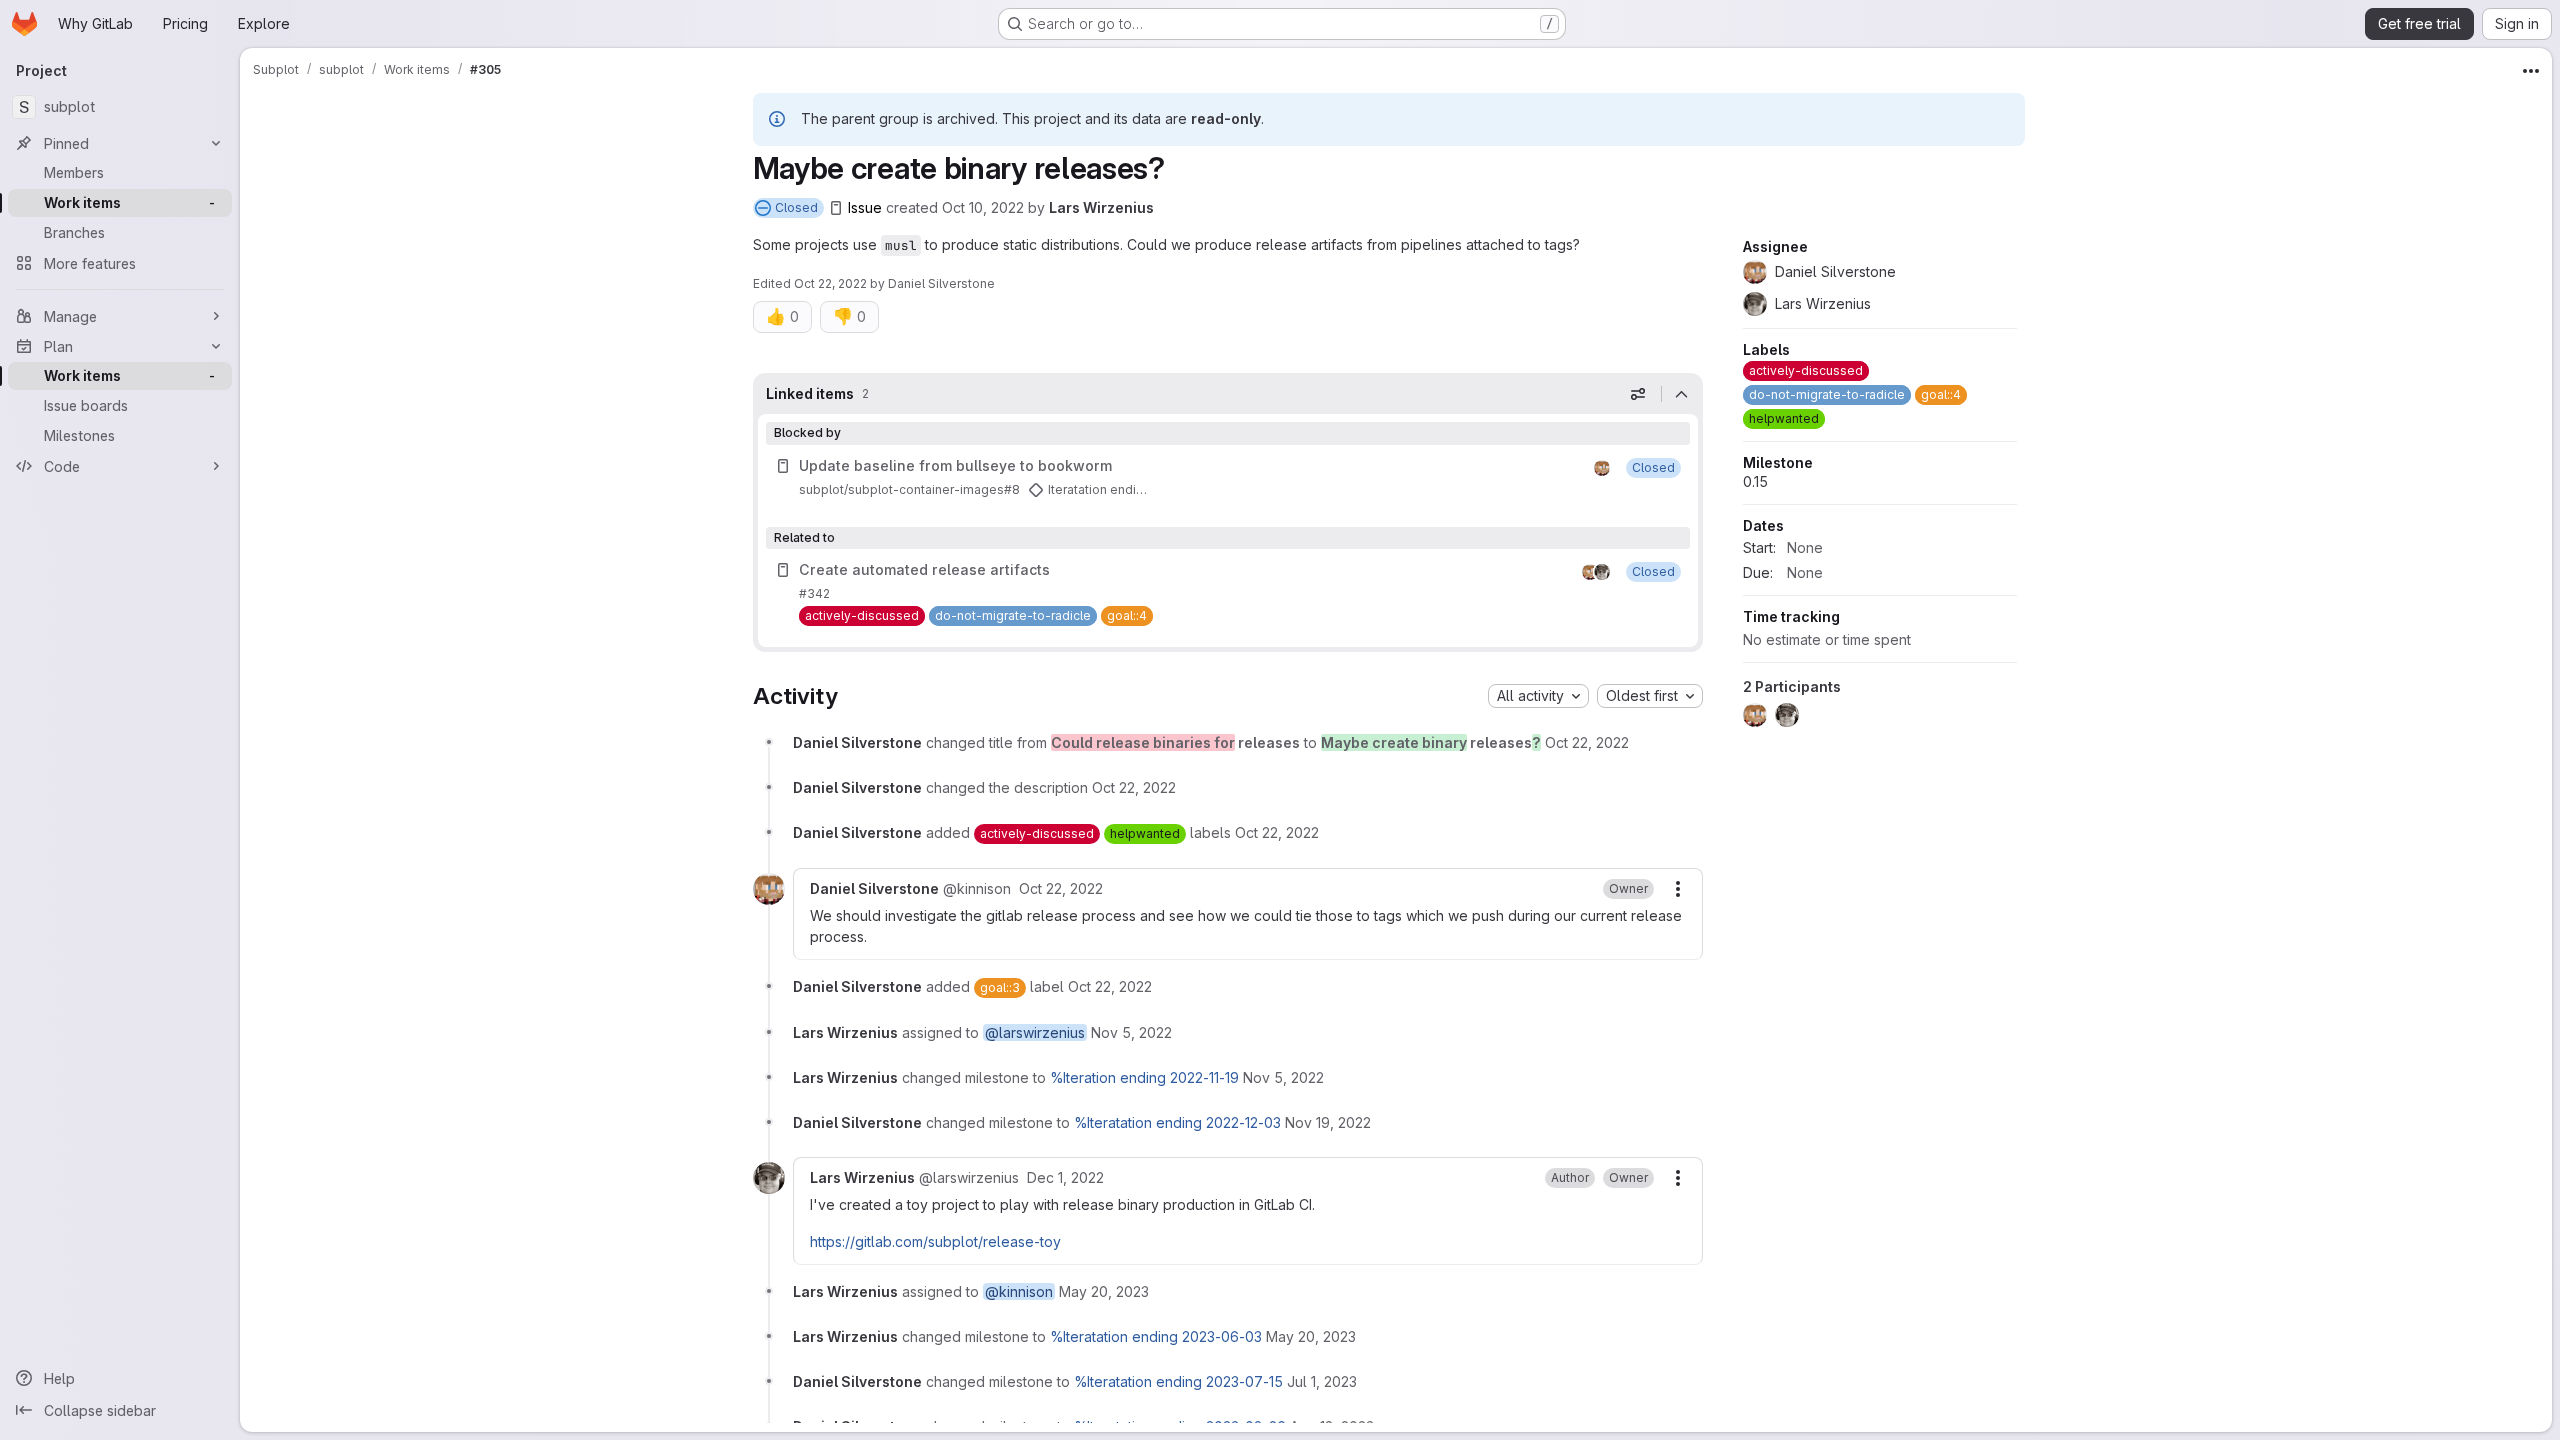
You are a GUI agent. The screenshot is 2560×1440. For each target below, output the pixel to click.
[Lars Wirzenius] (1602, 572)
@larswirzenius (1035, 1032)
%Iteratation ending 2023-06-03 (1156, 1336)
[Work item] (1228, 478)
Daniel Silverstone (941, 283)
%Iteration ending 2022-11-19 (1144, 1077)
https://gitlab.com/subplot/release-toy (935, 1241)
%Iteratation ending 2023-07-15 (1178, 1381)
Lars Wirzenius (1101, 207)
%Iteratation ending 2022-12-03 (1177, 1122)
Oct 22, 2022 (830, 283)
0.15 (1755, 481)
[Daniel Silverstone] (1602, 468)
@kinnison (1019, 1291)
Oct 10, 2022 (983, 207)
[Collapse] (1682, 394)
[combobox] (1538, 696)
